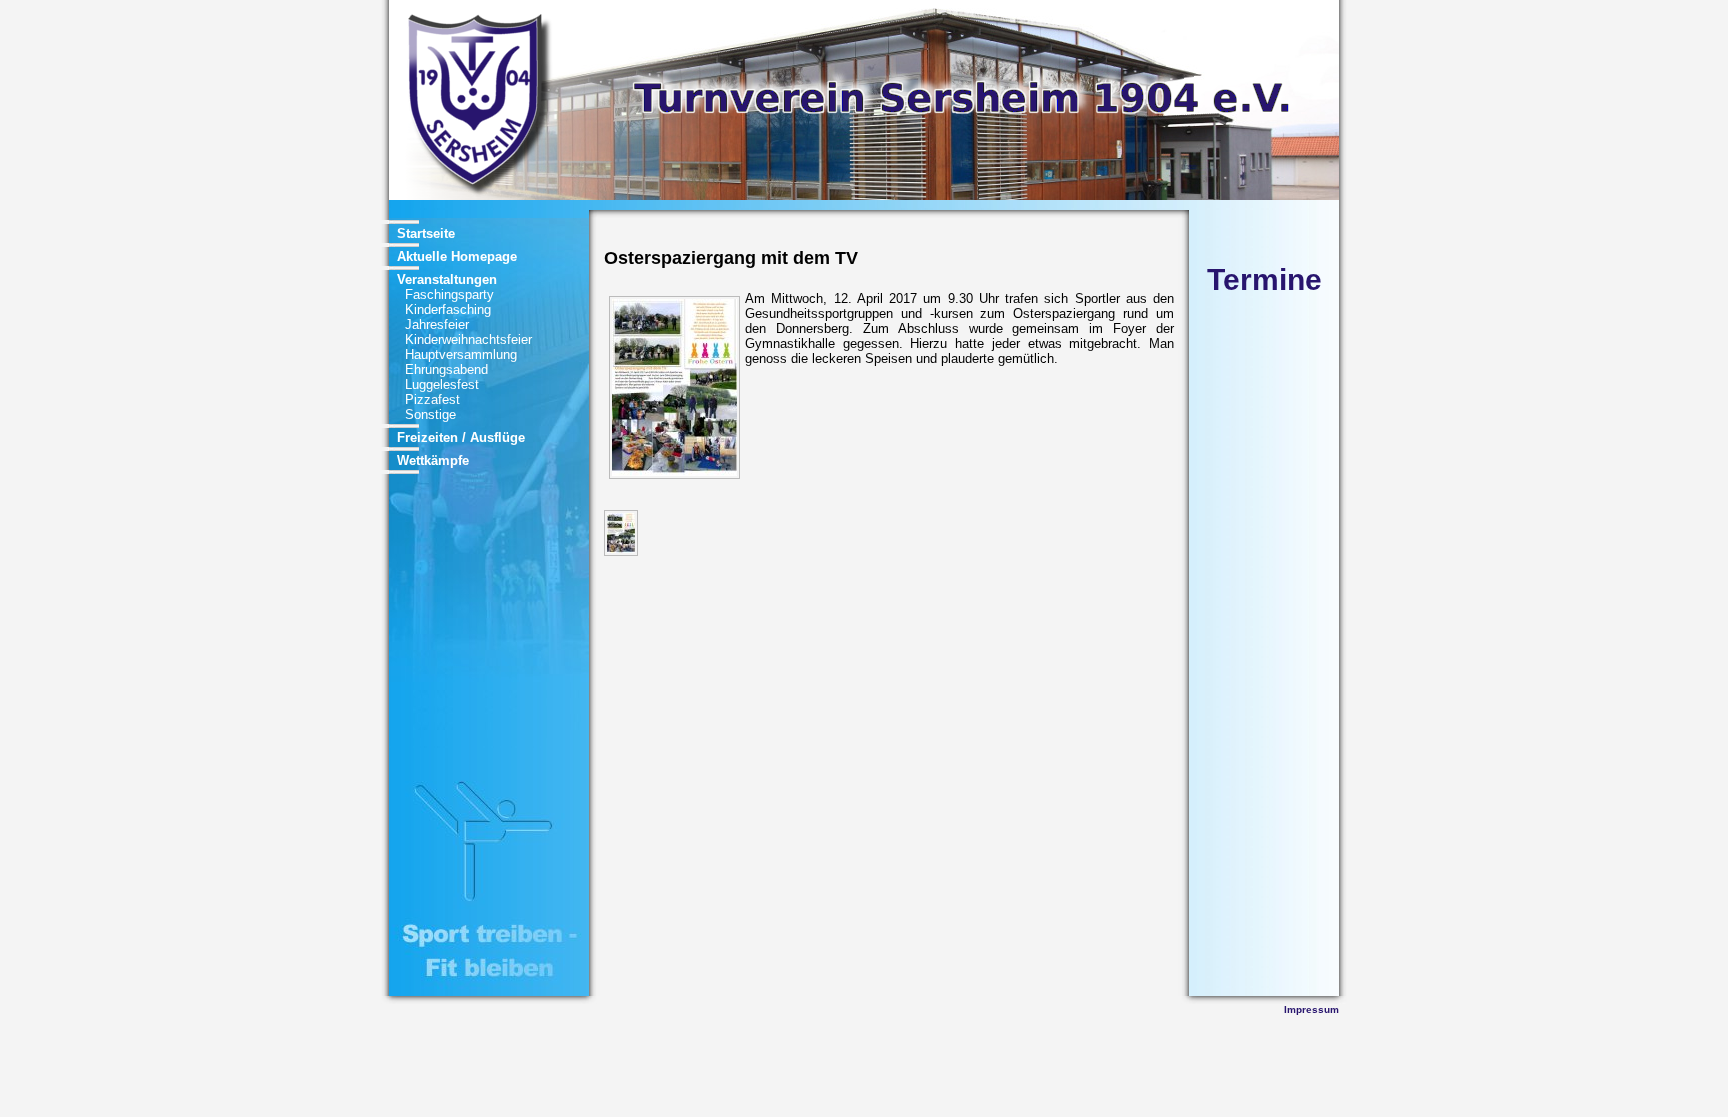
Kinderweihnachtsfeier (468, 339)
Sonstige (430, 414)
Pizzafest (432, 399)
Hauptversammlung (461, 354)
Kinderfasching (448, 309)
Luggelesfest (442, 384)
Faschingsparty (449, 294)
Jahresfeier (437, 324)
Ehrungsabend (446, 369)
